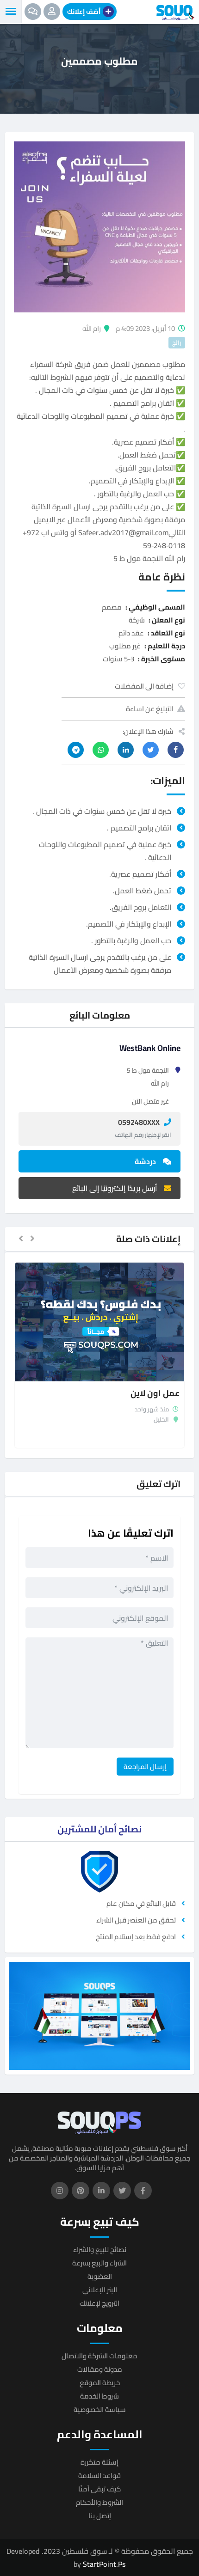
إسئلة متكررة (99, 2462)
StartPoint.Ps (104, 2564)
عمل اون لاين (155, 1393)
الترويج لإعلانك (99, 2303)
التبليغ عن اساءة (150, 709)
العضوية (100, 2276)
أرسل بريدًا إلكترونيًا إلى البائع (115, 1188)
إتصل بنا (100, 2516)
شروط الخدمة (99, 2396)
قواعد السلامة (99, 2475)
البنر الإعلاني (100, 2290)
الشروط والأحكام (99, 2502)
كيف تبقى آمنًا (99, 2489)
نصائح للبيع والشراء (100, 2249)
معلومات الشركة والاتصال (99, 2356)
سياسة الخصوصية (100, 2409)
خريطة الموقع (100, 2383)
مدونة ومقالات (100, 2369)
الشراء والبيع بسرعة (99, 2263)
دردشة (145, 1161)
